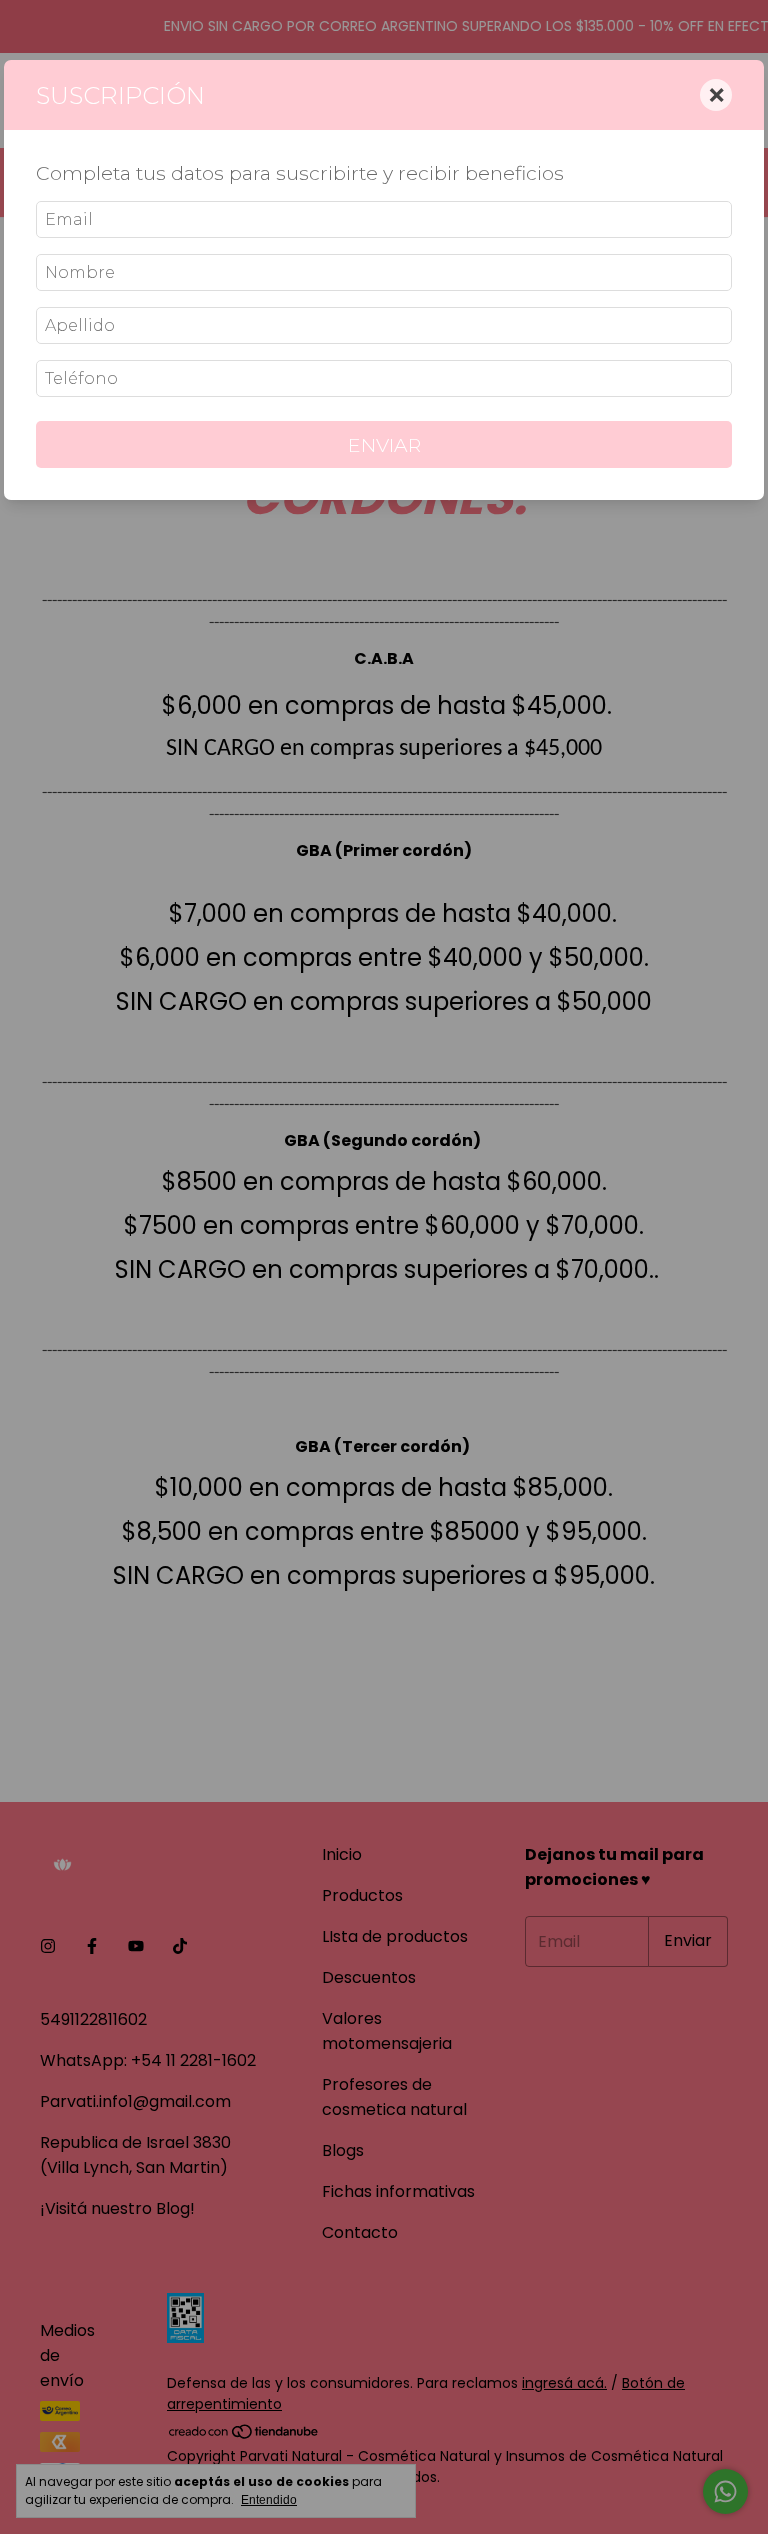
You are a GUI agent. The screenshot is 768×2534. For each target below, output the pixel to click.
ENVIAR (384, 445)
